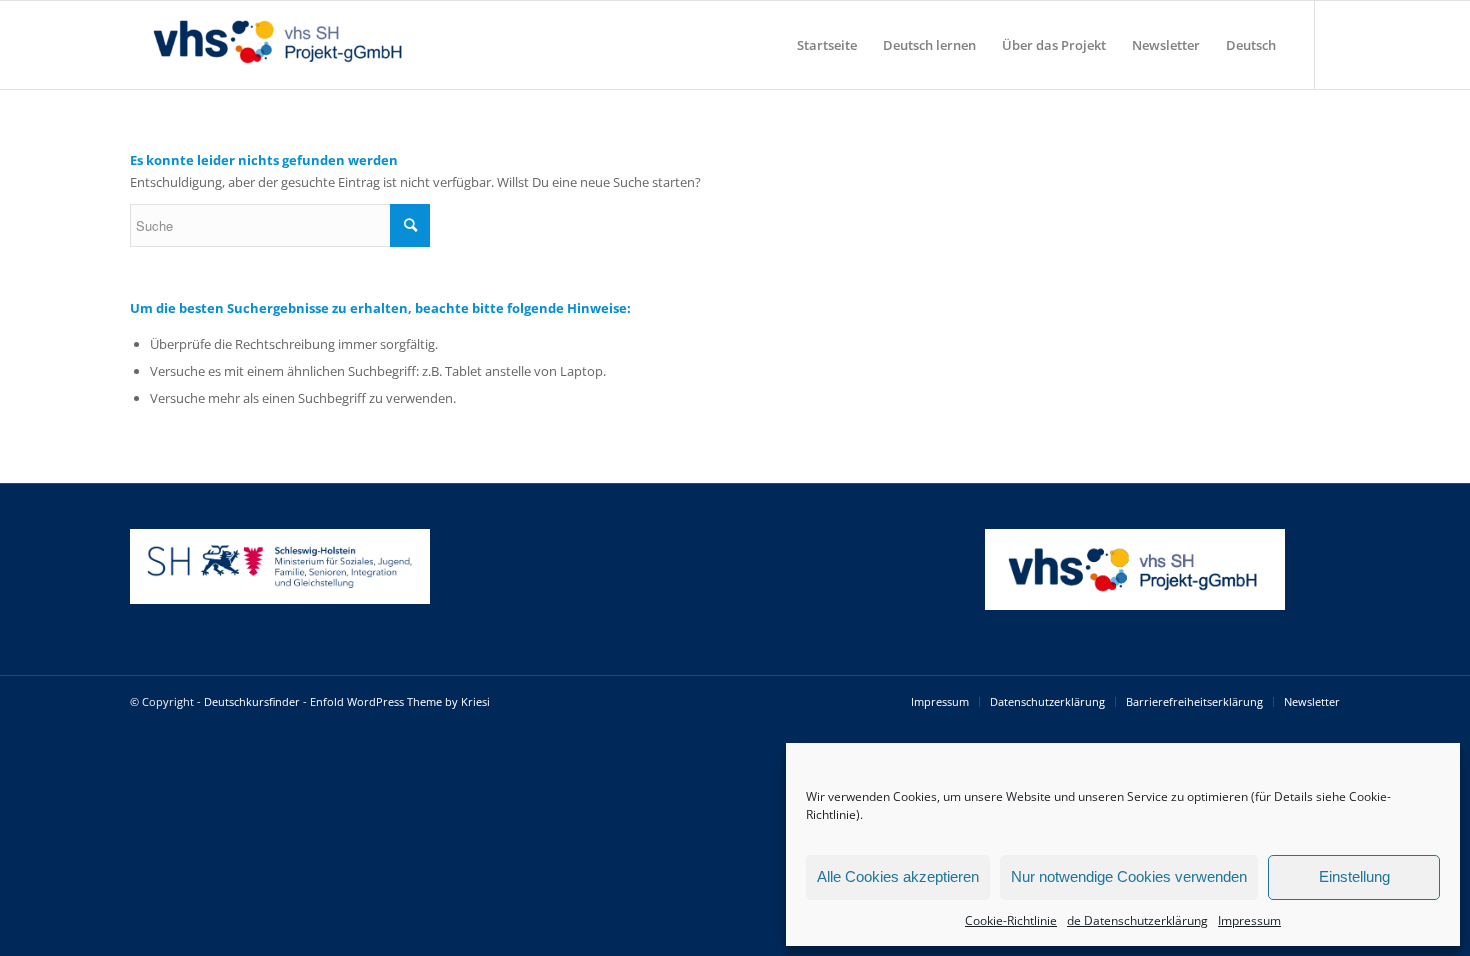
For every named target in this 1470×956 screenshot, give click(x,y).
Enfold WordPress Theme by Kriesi (400, 701)
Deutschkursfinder (252, 701)
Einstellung (1354, 876)
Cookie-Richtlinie (1011, 920)
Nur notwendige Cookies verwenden (1129, 876)
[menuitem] (827, 45)
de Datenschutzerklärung (1137, 920)
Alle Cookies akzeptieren (898, 876)
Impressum (1249, 920)
